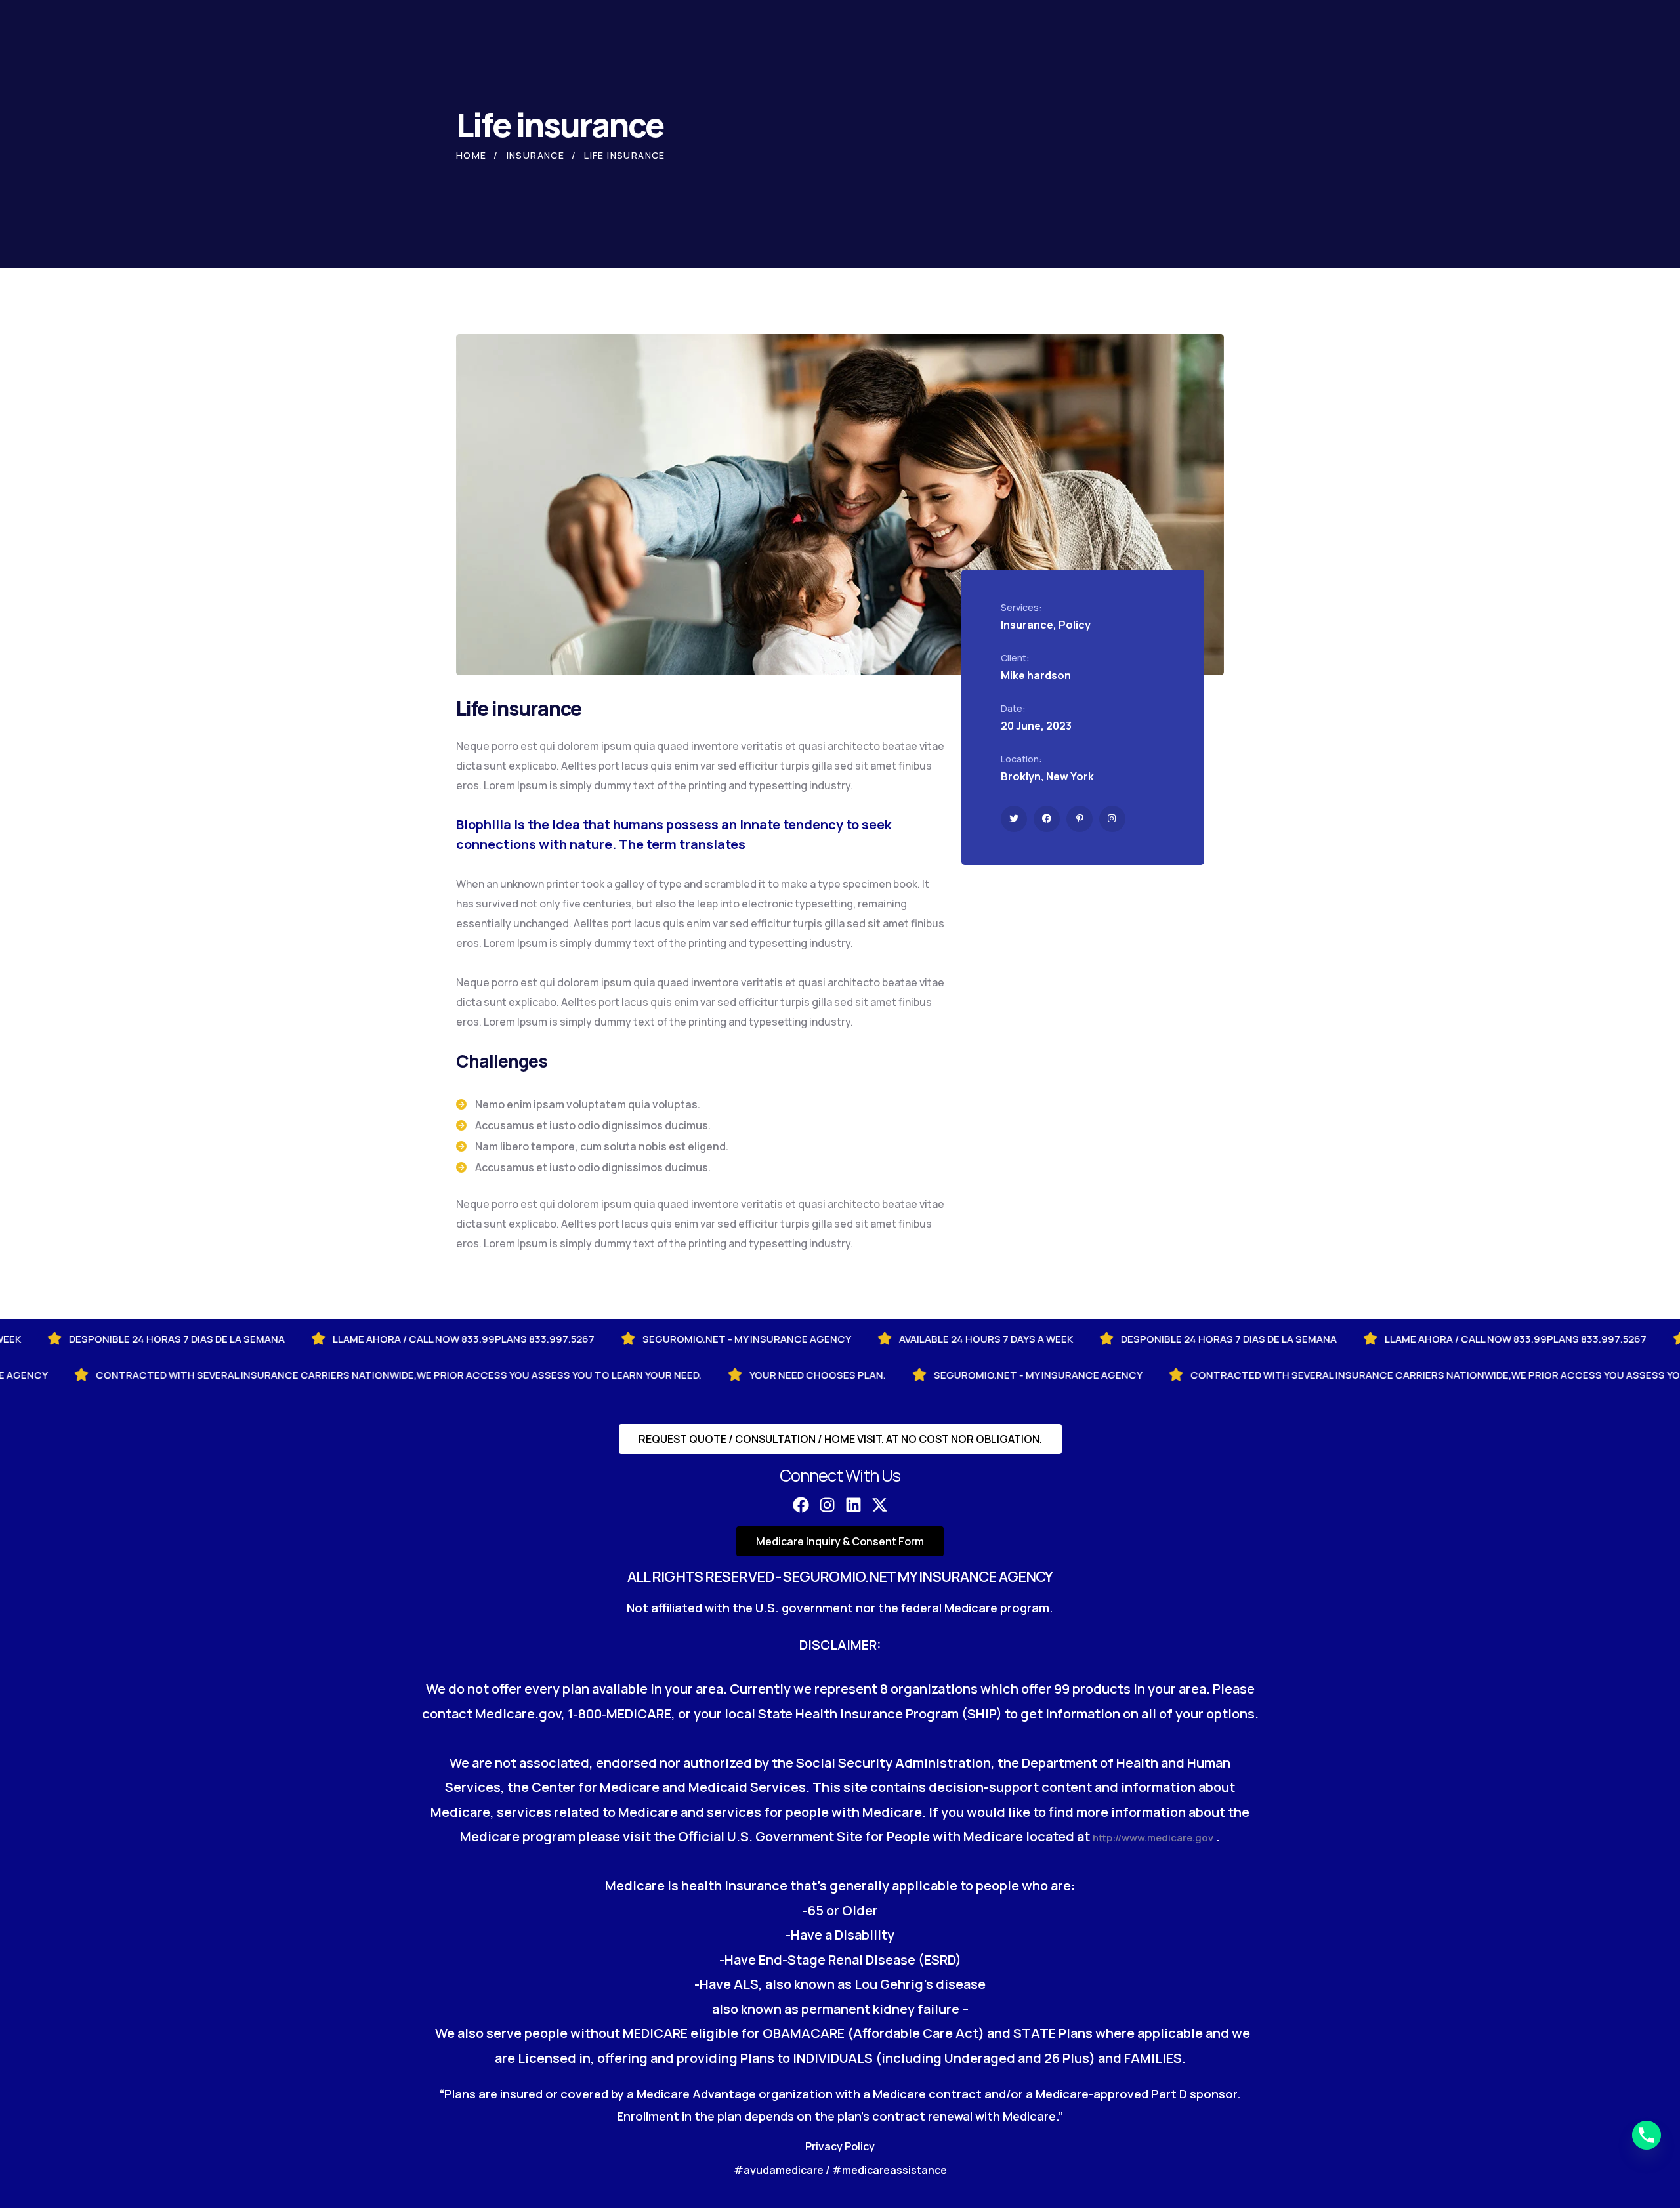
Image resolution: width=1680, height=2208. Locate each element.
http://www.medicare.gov (1153, 1838)
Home (472, 155)
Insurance (536, 155)
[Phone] (1647, 2135)
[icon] (1014, 819)
